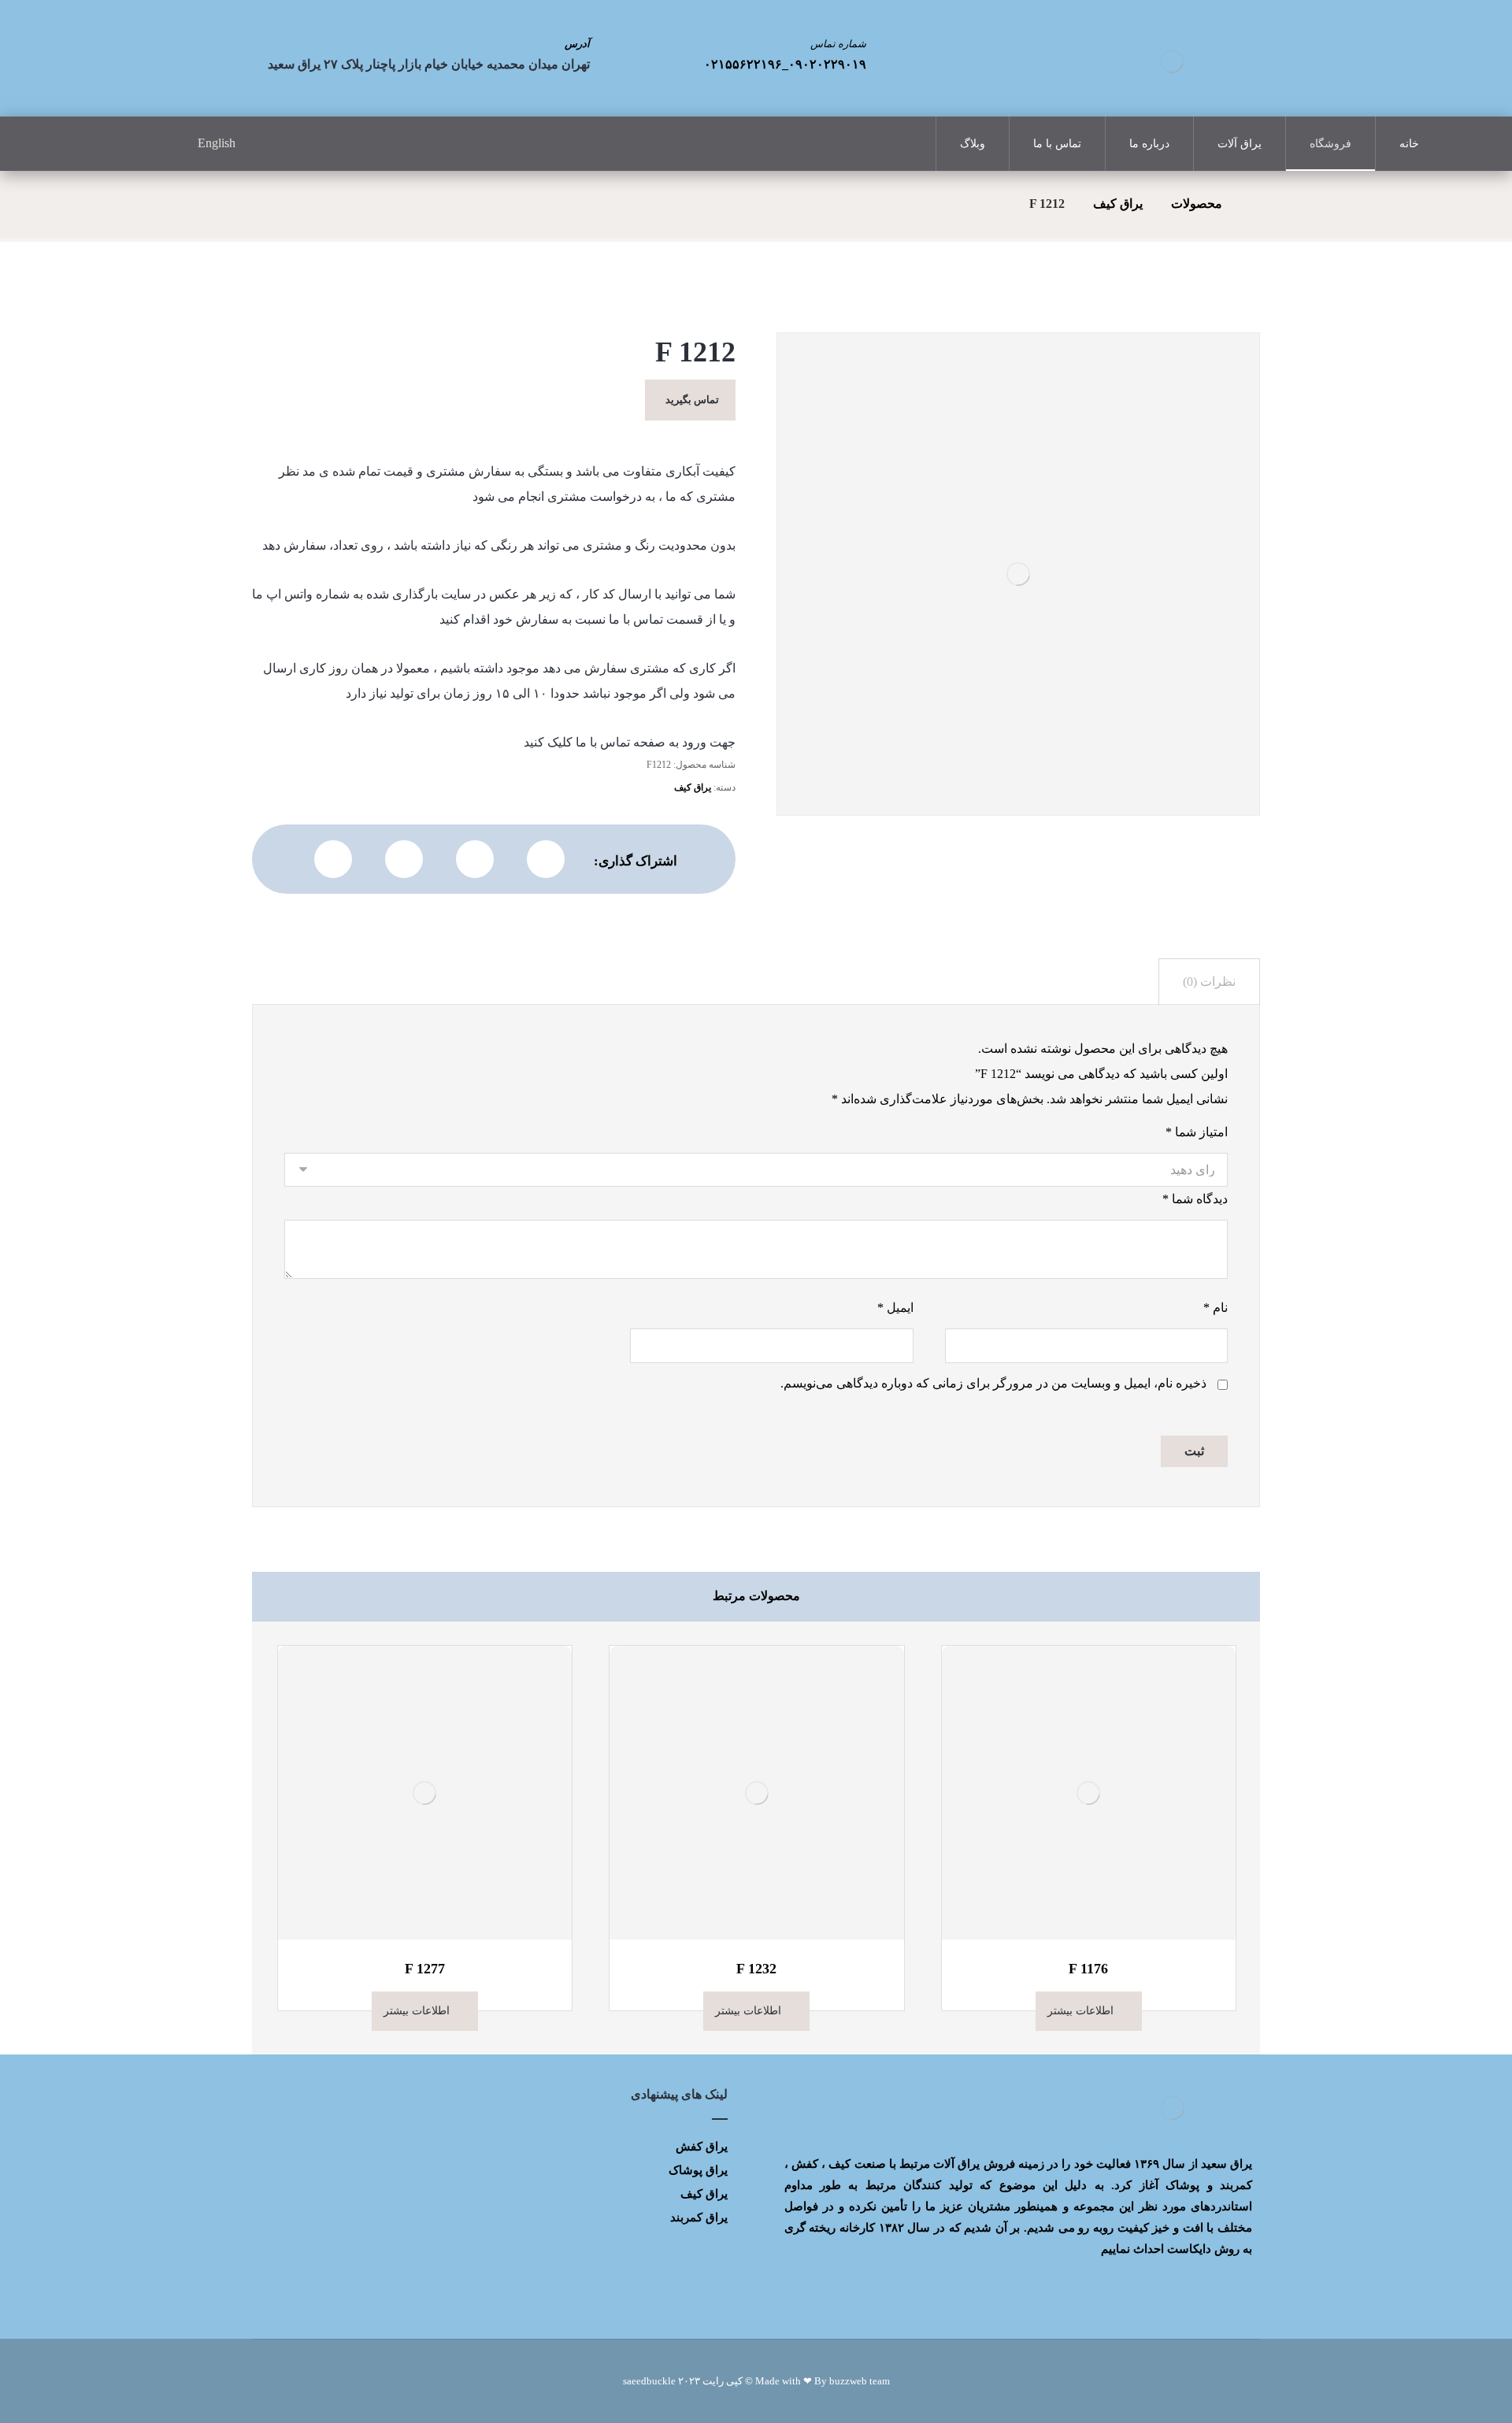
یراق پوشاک (698, 2170)
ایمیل (895, 1308)
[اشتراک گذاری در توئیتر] (546, 859)
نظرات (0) (1209, 982)
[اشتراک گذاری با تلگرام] (404, 859)
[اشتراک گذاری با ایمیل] (333, 859)
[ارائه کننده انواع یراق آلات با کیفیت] (1172, 61)
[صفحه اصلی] (1255, 204)
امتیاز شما (1197, 1132)
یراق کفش (702, 2147)
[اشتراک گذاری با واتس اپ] (475, 859)
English (217, 143)
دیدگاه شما (1195, 1199)
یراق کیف (693, 787)
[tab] (1209, 982)
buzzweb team (860, 2381)
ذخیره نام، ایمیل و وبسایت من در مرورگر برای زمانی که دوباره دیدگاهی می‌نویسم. (993, 1383)
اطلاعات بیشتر (1080, 2011)
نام (1216, 1308)
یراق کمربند (699, 2217)
